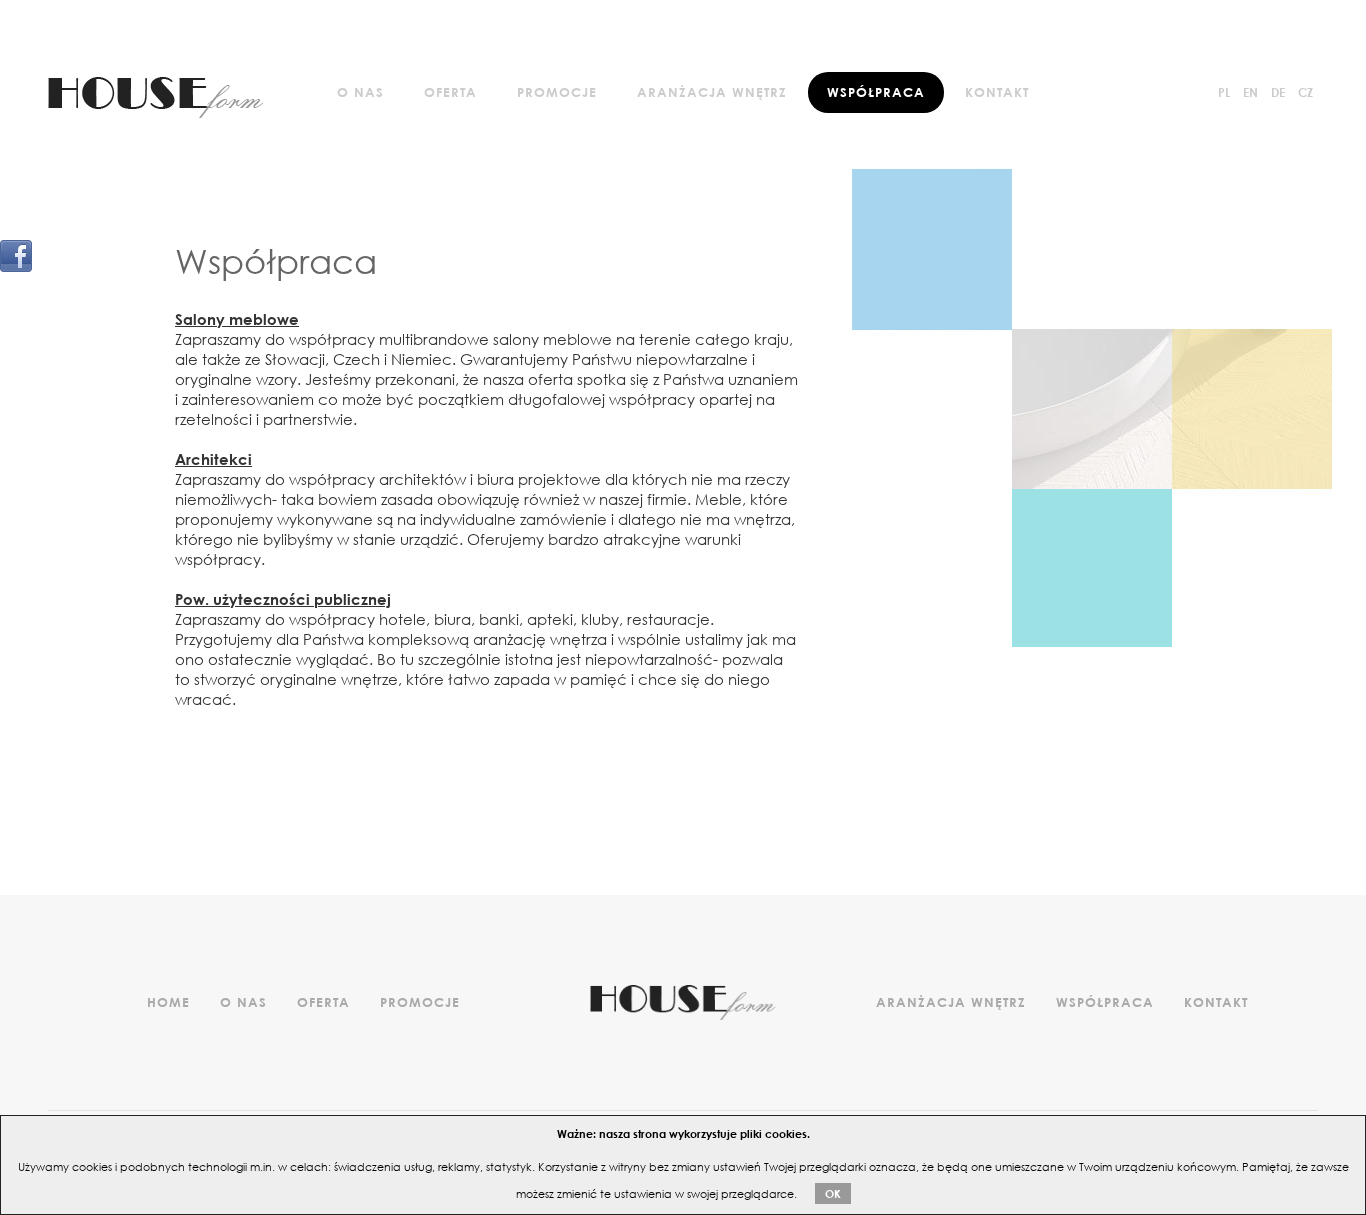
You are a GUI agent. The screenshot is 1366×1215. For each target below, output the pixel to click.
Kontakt (997, 92)
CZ (1305, 92)
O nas (360, 92)
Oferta (450, 92)
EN (1250, 92)
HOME (168, 1002)
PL (1224, 92)
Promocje (557, 92)
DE (1278, 92)
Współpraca (876, 92)
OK (833, 1193)
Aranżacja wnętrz (712, 92)
